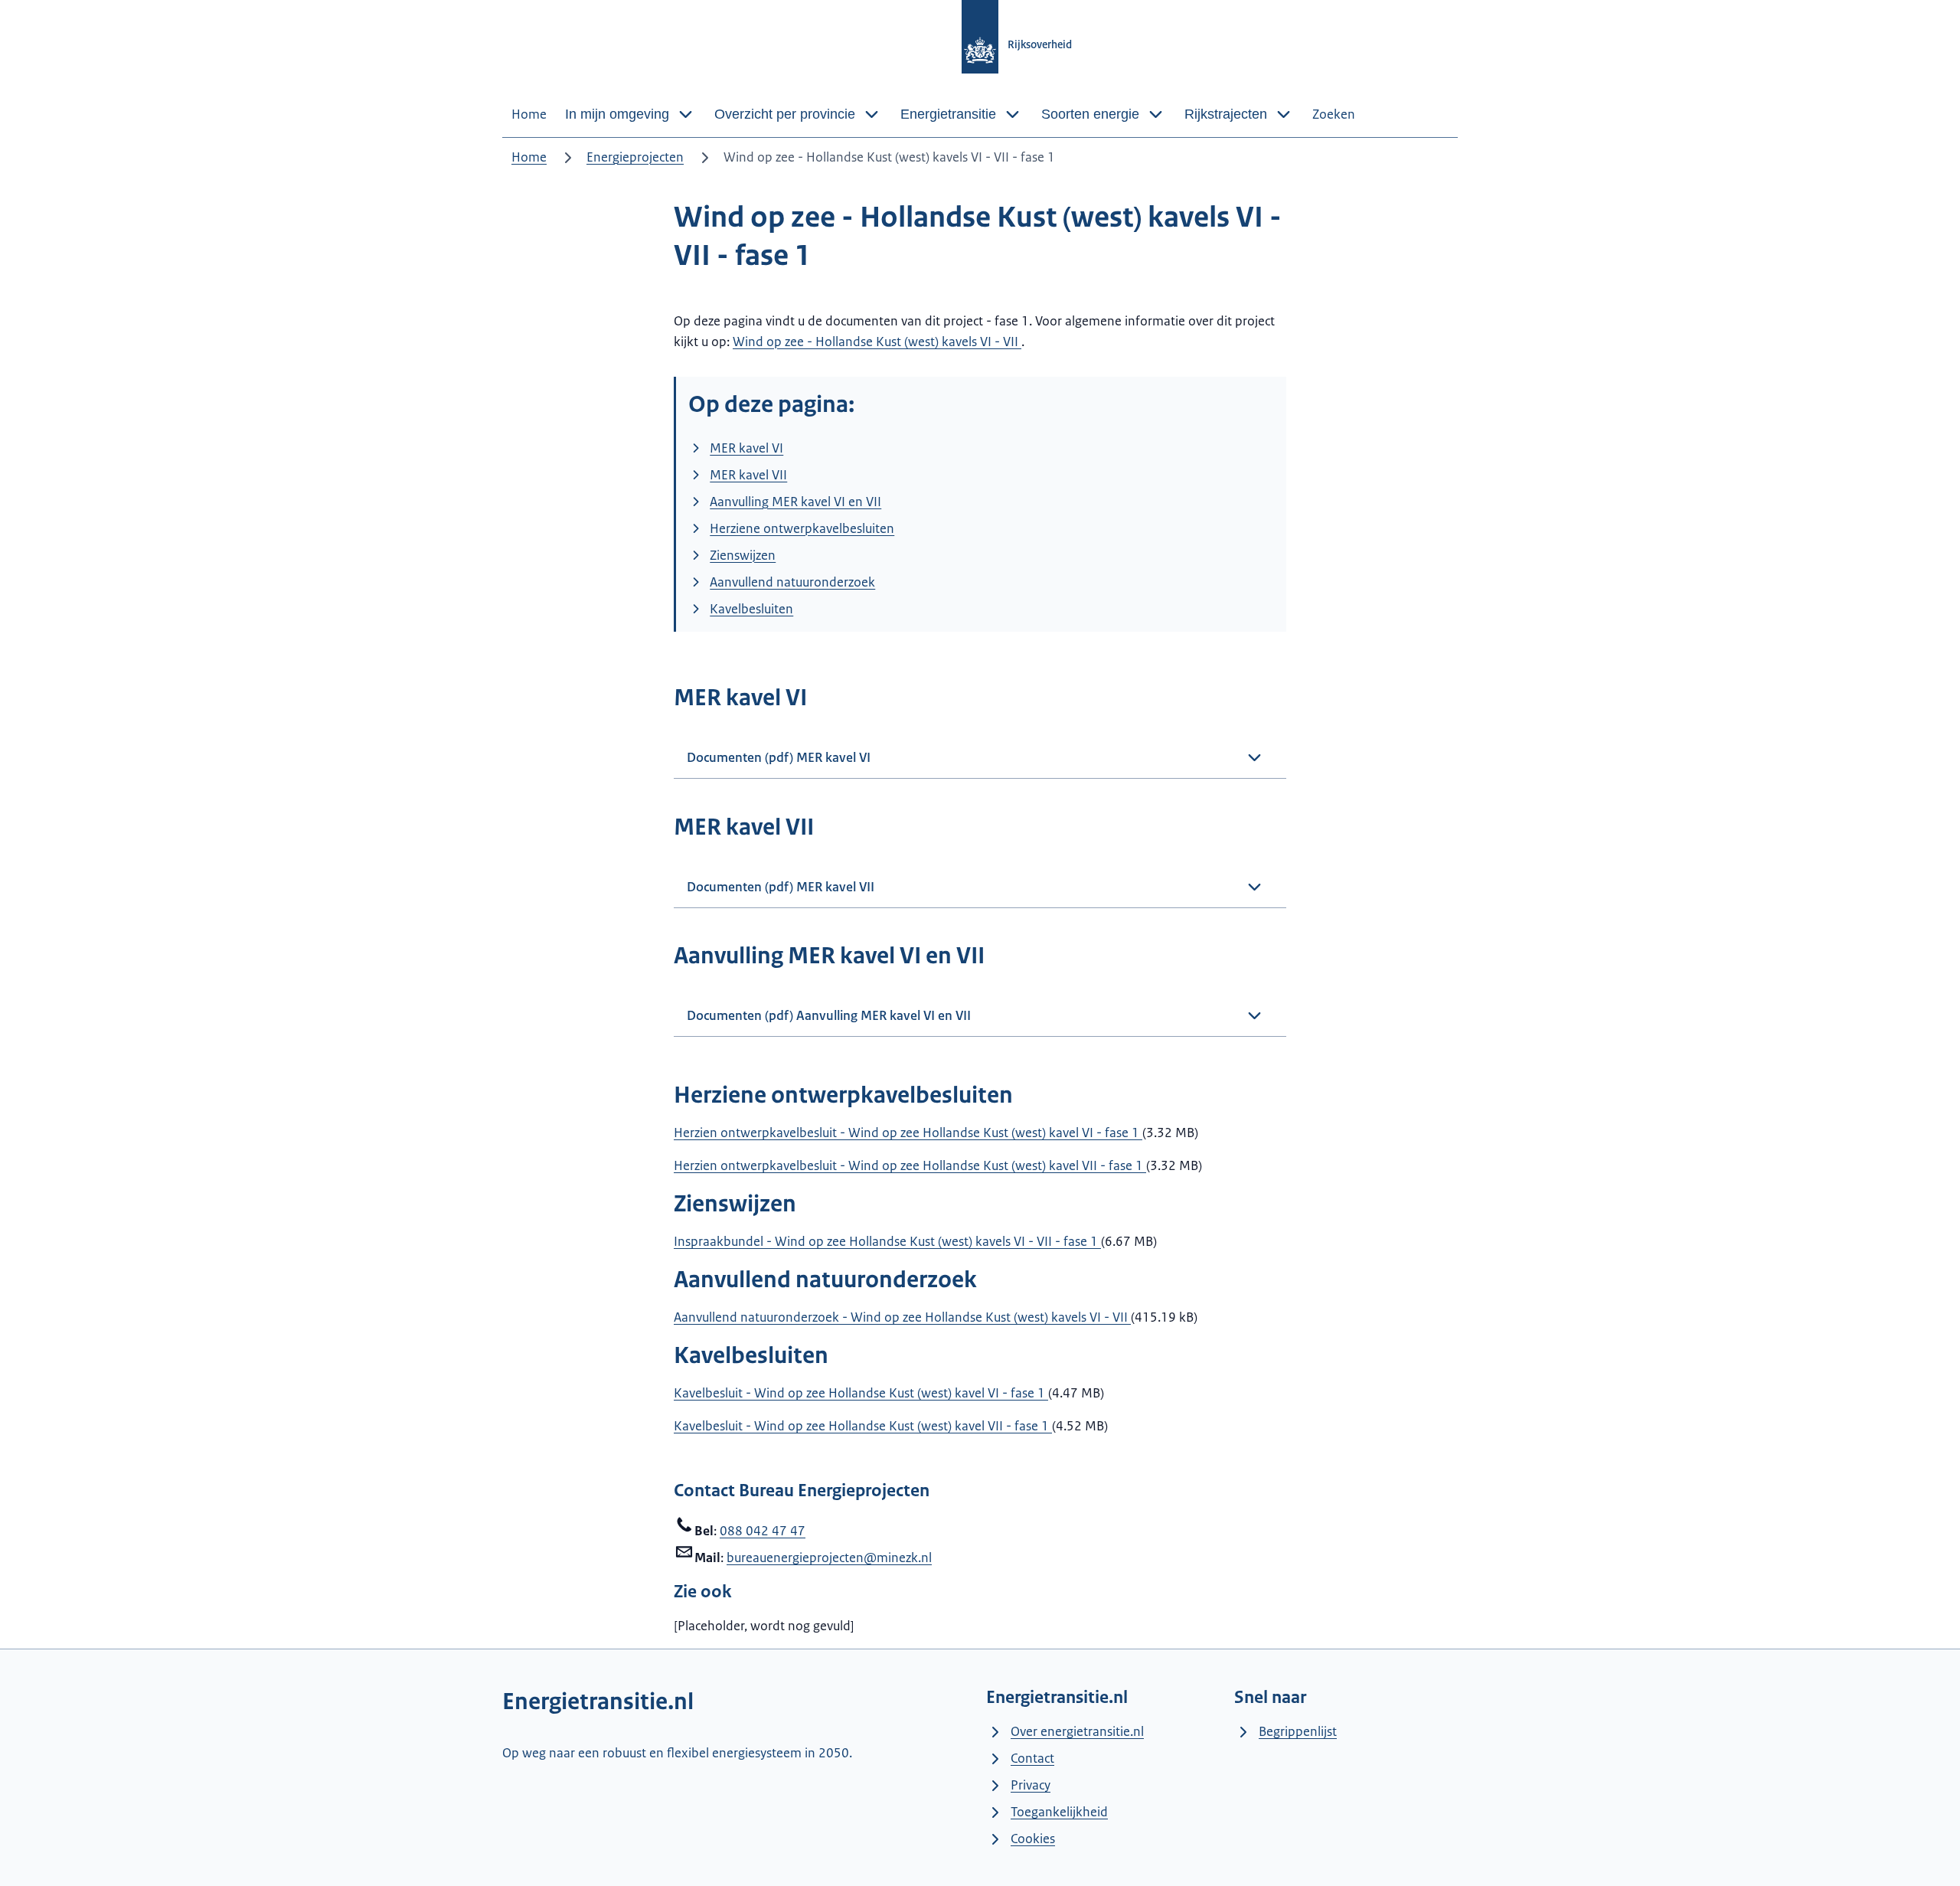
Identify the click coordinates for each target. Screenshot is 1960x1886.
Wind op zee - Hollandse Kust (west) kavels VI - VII (877, 342)
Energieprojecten (635, 157)
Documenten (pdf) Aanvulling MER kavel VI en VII (829, 1015)
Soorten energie (1090, 114)
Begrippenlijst (1298, 1731)
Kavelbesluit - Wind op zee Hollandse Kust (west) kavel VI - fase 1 (861, 1393)
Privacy (1031, 1785)
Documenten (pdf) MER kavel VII (781, 887)
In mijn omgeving (617, 114)
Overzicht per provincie (785, 114)
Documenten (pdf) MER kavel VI (779, 757)
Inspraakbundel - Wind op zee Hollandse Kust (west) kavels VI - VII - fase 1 (887, 1241)
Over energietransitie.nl (1077, 1731)
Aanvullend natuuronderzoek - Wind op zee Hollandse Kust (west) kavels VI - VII (902, 1317)
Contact (1032, 1758)
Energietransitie (948, 114)
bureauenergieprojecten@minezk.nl (829, 1558)
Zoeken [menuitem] (1334, 114)
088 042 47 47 (763, 1531)
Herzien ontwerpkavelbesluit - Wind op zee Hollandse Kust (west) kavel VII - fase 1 (910, 1165)
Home (529, 157)
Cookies (1033, 1839)
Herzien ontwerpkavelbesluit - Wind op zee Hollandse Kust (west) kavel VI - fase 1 (908, 1133)
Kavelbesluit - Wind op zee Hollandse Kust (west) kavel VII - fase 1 (863, 1426)
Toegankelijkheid (1059, 1812)
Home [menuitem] (529, 114)
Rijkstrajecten (1226, 114)
